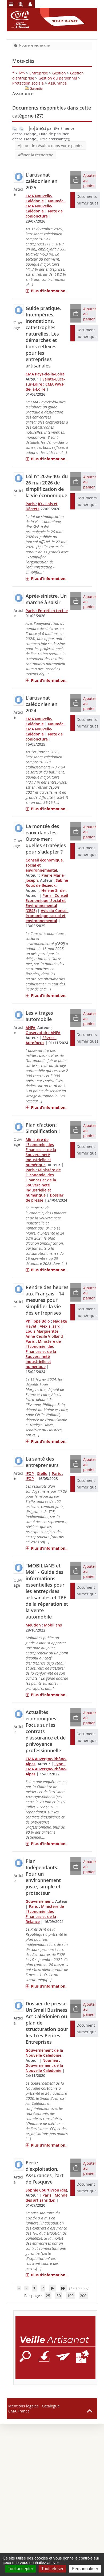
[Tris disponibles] (33, 128)
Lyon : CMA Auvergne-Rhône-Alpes (46, 1769)
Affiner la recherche (36, 155)
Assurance (57, 83)
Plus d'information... (50, 291)
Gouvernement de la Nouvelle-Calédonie (44, 2053)
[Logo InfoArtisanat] (55, 2348)
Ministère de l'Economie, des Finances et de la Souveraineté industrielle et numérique (41, 1152)
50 (59, 2296)
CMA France (19, 2411)
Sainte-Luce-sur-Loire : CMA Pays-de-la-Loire (45, 384)
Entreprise (39, 73)
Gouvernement (39, 1901)
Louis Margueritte (42, 1331)
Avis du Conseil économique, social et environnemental (47, 916)
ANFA (30, 1028)
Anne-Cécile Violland (44, 1336)
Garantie (36, 88)
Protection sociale (28, 83)
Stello (42, 1473)
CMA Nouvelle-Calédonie (39, 198)
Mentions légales (23, 2406)
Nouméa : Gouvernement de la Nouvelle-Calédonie (44, 2065)
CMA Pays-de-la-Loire (45, 374)
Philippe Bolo (38, 1321)
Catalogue (51, 2406)
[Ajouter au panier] (76, 180)
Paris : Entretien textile (47, 611)
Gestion (59, 73)
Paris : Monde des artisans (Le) (47, 2198)
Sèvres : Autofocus (41, 1040)
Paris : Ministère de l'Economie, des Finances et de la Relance (45, 1914)
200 (83, 2296)
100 (70, 2296)
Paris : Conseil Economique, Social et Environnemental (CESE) (47, 903)
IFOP (30, 1473)
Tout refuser (52, 2569)
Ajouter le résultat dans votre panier (50, 146)
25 (48, 2296)
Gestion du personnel (58, 78)
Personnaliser (85, 2569)
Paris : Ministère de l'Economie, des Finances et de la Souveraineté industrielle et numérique (43, 1182)
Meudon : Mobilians (44, 1625)
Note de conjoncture (44, 214)
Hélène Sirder (54, 890)
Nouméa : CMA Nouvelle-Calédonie (46, 206)
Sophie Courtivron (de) (46, 2190)
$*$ (22, 73)
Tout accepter (20, 2569)
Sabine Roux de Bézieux (47, 883)
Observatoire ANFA (43, 1033)
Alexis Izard (50, 1326)
